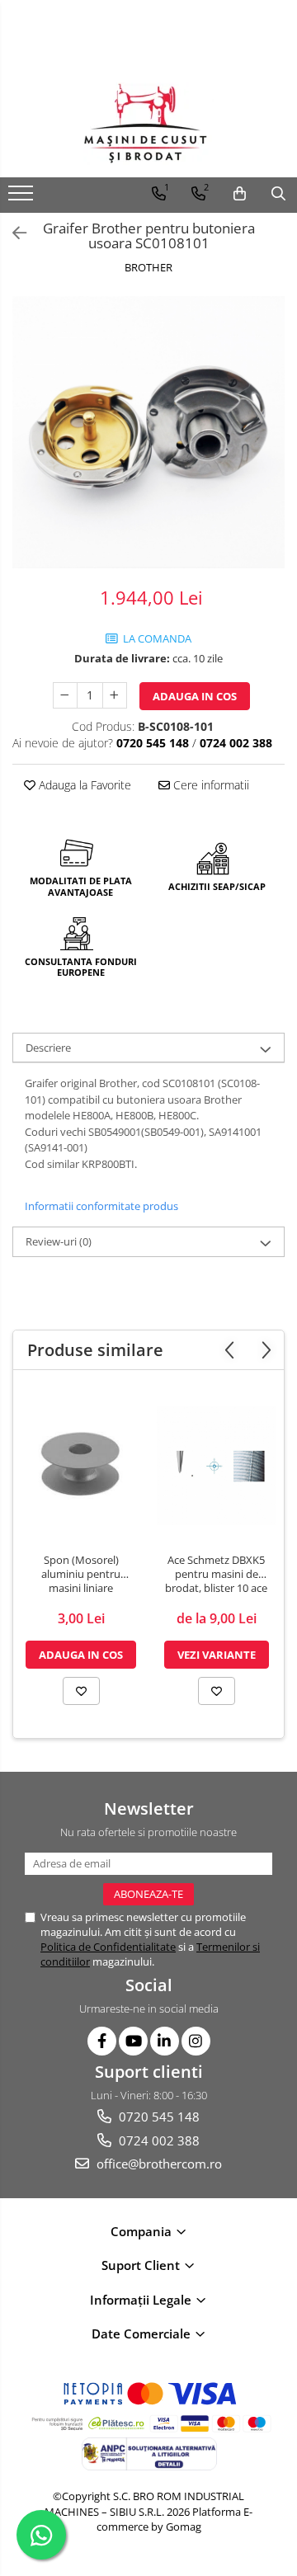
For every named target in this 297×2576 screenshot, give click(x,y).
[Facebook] (102, 2041)
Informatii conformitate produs (101, 1206)
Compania (143, 2231)
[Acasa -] (148, 124)
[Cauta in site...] (278, 194)
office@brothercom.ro (158, 2164)
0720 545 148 (158, 2117)
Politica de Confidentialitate (108, 1947)
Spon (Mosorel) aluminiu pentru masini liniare (81, 1574)
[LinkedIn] (165, 2041)
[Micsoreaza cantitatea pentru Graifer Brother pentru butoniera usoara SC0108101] (65, 695)
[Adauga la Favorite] (81, 1691)
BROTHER (148, 267)
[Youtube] (133, 2041)
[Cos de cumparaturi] (240, 194)
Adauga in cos (195, 696)
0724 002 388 (158, 2140)
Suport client (142, 2265)
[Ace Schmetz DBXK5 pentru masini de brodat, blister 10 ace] (216, 1466)
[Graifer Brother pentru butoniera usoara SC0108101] (148, 432)
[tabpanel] (148, 432)
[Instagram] (196, 2041)
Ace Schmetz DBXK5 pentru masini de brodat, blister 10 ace (216, 1574)
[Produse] (23, 198)
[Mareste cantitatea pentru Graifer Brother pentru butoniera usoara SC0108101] (115, 695)
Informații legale (142, 2300)
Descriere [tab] (48, 1048)
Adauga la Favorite (83, 785)
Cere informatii (210, 785)
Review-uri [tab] (59, 1241)
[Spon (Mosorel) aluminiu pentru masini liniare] (81, 1466)
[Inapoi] (12, 233)
